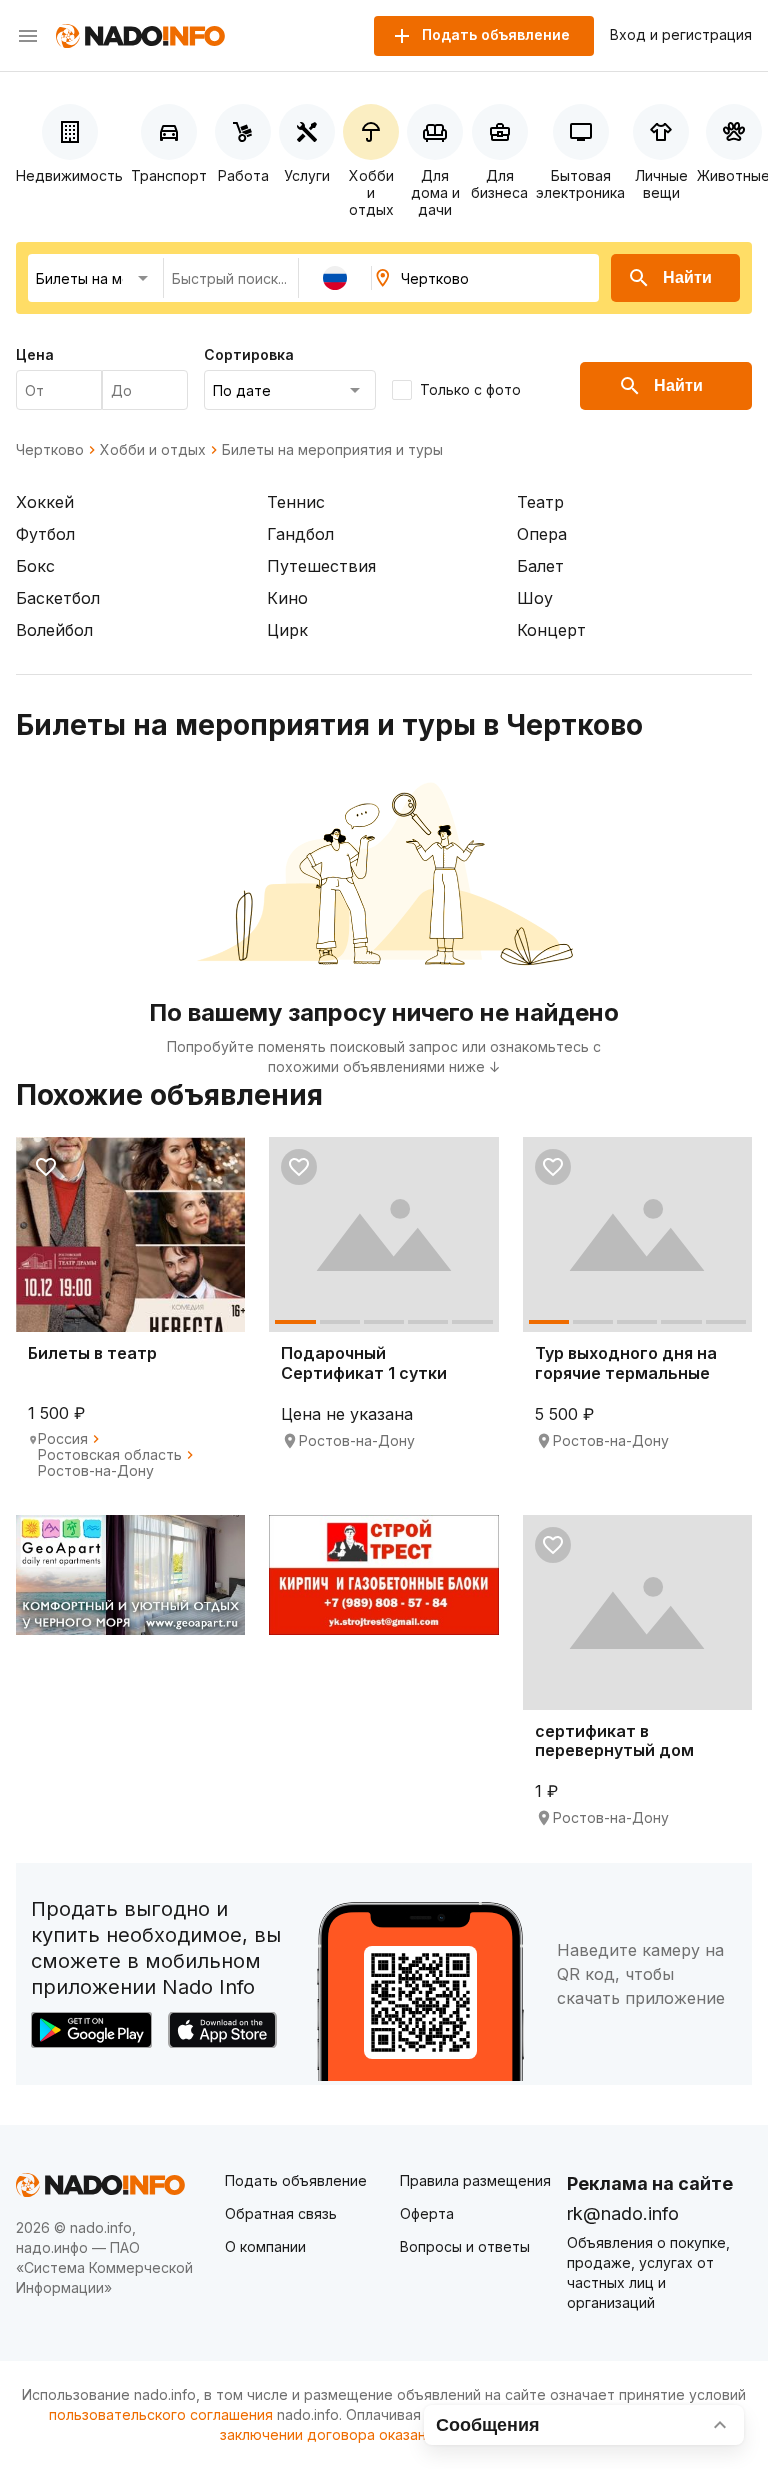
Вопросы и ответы (465, 2246)
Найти (687, 277)
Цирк (287, 630)
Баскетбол (58, 598)
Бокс (35, 566)
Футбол (45, 534)
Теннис (296, 502)
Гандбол (300, 534)
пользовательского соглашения (161, 2414)
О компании (265, 2246)
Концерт (551, 630)
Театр (540, 502)
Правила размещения (475, 2180)
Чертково (50, 450)
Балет (540, 566)
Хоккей (45, 502)
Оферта (427, 2213)
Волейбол (54, 630)
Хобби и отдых (153, 450)
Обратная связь (281, 2213)
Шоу (535, 598)
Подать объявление (296, 2180)
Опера (542, 534)
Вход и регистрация (681, 35)
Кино (287, 598)
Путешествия (321, 566)
